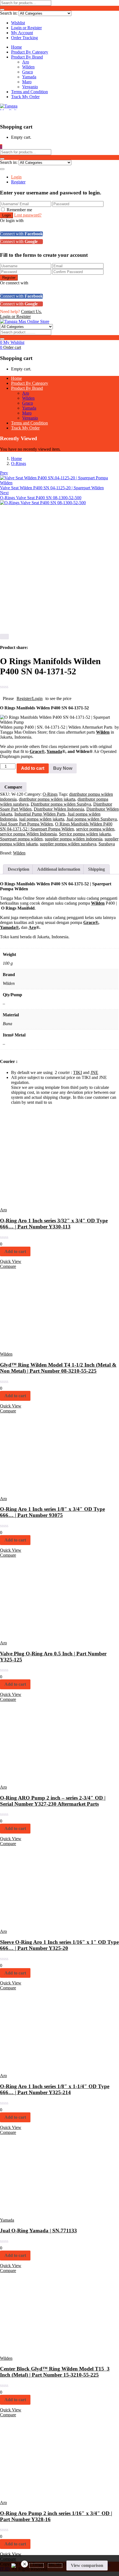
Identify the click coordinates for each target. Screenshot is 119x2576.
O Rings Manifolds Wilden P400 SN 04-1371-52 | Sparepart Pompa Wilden (56, 826)
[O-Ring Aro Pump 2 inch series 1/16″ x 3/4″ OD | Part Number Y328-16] (39, 2493)
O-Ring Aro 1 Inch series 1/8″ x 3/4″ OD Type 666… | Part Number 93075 (52, 1512)
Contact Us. (31, 312)
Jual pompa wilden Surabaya (92, 819)
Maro (27, 82)
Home (16, 47)
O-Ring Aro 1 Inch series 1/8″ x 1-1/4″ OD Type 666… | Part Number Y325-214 (55, 2089)
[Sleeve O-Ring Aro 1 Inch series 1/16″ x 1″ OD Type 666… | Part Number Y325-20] (39, 1922)
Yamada (29, 77)
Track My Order (25, 97)
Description (19, 869)
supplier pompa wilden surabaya (68, 844)
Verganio (30, 87)
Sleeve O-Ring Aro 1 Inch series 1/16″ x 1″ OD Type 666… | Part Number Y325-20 (59, 1945)
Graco (28, 72)
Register (18, 182)
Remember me (19, 210)
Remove (24, 2564)
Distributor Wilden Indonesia (59, 809)
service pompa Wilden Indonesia (28, 834)
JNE (94, 1072)
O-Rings (19, 463)
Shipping (96, 869)
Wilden (28, 67)
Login (16, 177)
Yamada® (9, 927)
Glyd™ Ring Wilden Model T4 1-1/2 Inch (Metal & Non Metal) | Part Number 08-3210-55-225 (58, 1368)
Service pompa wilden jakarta (85, 834)
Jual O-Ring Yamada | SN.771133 (38, 2231)
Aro (26, 62)
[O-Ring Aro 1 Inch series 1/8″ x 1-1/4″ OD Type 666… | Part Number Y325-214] (39, 2066)
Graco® (37, 751)
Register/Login (30, 698)
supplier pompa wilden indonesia (74, 839)
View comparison (87, 2565)
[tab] (19, 869)
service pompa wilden (95, 829)
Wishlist (18, 23)
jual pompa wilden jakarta (42, 819)
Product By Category (30, 52)
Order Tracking (24, 38)
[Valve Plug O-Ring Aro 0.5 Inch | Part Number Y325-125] (39, 1633)
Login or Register (26, 28)
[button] (1, 147)
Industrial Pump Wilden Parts (40, 814)
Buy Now (63, 768)
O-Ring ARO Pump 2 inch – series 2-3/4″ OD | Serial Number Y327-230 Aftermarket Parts (53, 1801)
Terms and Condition (29, 92)
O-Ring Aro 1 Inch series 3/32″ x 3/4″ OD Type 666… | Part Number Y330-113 (54, 1224)
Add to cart (33, 768)
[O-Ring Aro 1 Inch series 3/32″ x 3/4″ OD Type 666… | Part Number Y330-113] (39, 1200)
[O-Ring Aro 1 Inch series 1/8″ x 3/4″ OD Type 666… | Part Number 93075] (39, 1489)
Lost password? (28, 215)
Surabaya (107, 844)
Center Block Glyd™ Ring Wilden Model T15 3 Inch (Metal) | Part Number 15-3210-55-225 (55, 2372)
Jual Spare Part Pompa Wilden (26, 824)
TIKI (77, 1072)
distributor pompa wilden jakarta (47, 799)
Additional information (59, 869)
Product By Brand (27, 57)
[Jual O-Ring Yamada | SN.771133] (39, 2211)
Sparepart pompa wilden (21, 839)
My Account (22, 33)
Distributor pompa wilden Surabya (61, 804)
